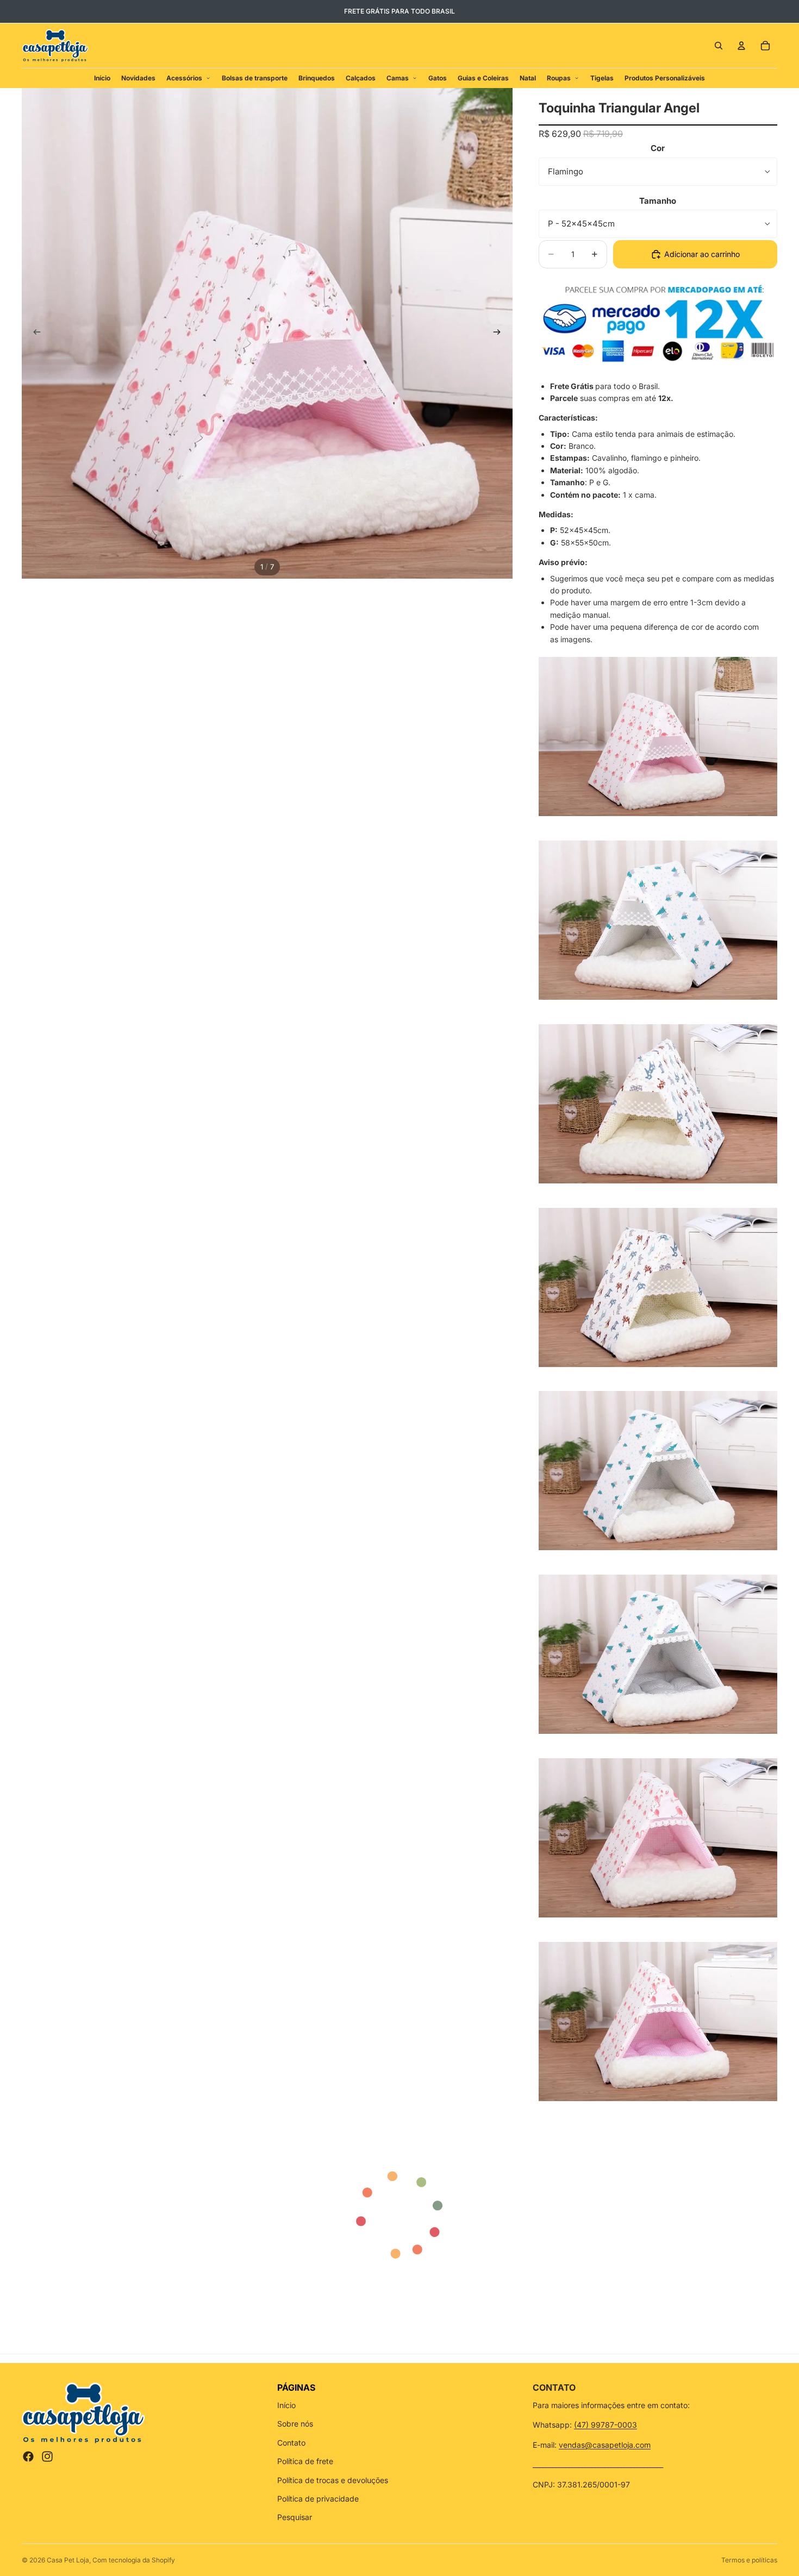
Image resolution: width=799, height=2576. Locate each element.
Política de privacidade (318, 2499)
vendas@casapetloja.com (605, 2445)
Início (286, 2405)
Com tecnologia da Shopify (134, 2560)
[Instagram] (47, 2456)
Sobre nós (295, 2424)
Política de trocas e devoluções (333, 2480)
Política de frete (305, 2461)
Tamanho (658, 201)
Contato (291, 2443)
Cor (658, 148)
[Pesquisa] (719, 46)
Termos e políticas (749, 2560)
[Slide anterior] (34, 334)
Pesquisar (295, 2517)
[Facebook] (28, 2456)
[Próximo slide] (501, 334)
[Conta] (741, 46)
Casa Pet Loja (68, 2560)
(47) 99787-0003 (606, 2425)
